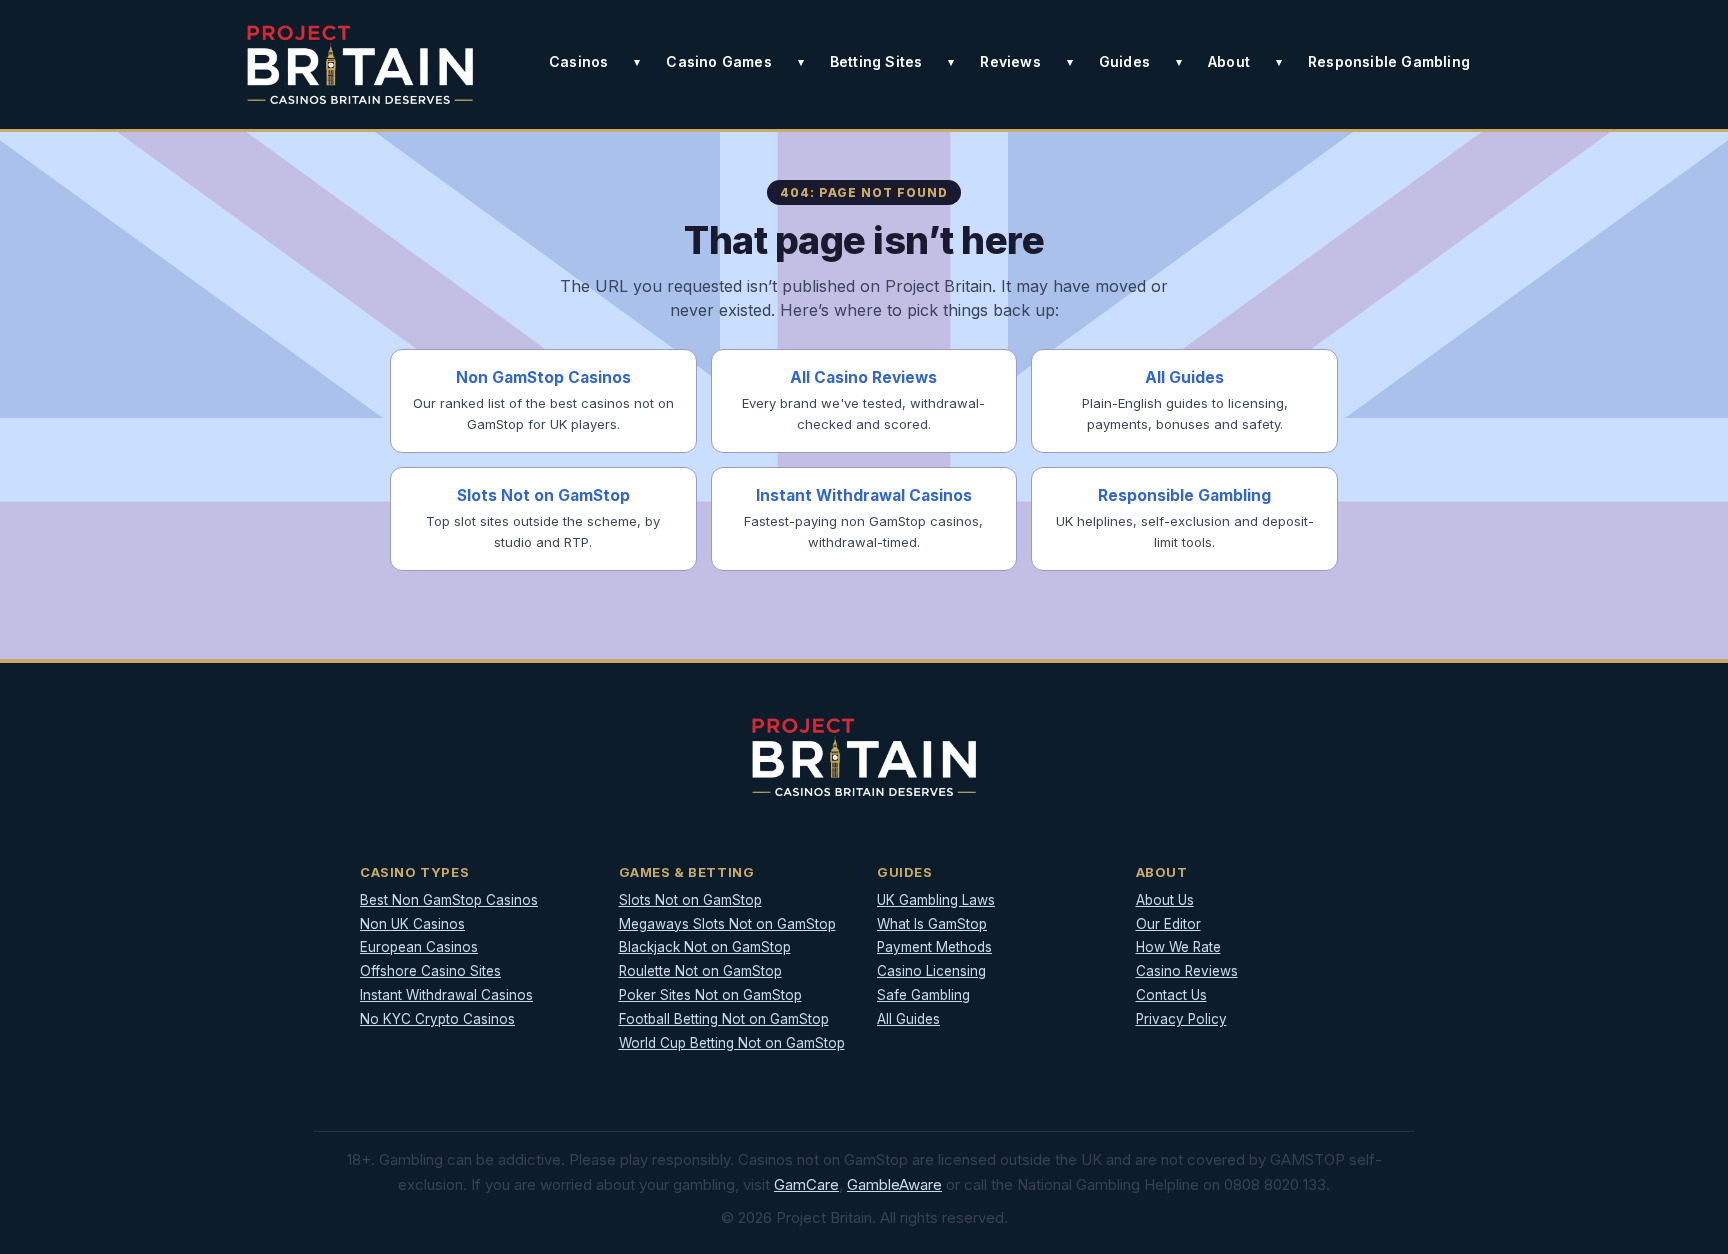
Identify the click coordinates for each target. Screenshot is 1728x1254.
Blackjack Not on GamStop (705, 947)
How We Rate (1178, 947)
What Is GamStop (932, 924)
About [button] (1229, 61)
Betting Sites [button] (876, 61)
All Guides (908, 1019)
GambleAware (894, 1184)
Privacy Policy (1181, 1019)
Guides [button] (1124, 61)
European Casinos (419, 947)
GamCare (806, 1184)
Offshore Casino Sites (430, 971)
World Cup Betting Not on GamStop (732, 1043)
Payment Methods (934, 947)
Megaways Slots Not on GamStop (727, 924)
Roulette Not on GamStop (700, 971)
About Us (1165, 900)
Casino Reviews (1187, 971)
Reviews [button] (1010, 61)
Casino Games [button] (718, 61)
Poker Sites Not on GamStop (710, 995)
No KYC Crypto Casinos (437, 1019)
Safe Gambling (923, 995)
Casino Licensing (931, 971)
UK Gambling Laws (936, 900)
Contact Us (1171, 995)
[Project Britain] (360, 64)
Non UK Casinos (412, 924)
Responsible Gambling (1389, 61)
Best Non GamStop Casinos (449, 900)
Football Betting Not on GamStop (724, 1019)
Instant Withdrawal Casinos (446, 995)
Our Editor (1168, 924)
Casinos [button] (578, 61)
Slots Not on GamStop (690, 900)
